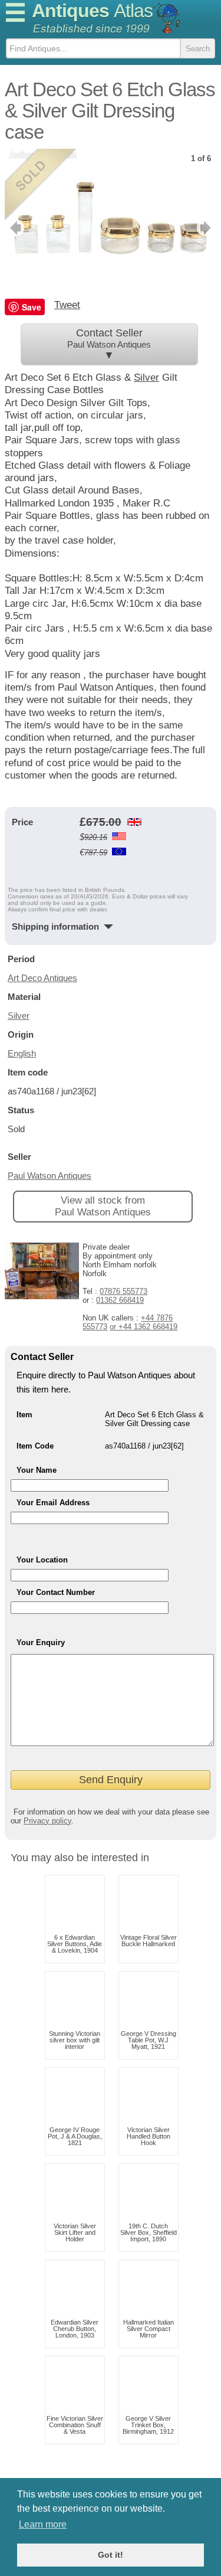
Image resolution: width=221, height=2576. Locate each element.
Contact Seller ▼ (109, 344)
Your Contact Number (56, 1592)
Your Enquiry (41, 1642)
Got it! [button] (111, 2555)
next (207, 228)
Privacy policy (47, 1821)
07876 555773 (123, 1291)
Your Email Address (53, 1503)
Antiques (92, 11)
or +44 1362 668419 (144, 1327)
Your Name (37, 1470)
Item (24, 1415)
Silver (146, 377)
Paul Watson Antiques (50, 1176)
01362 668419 (120, 1300)
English (22, 1053)
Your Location (42, 1560)
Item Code (35, 1446)
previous (14, 228)
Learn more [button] (43, 2524)
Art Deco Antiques (42, 978)
